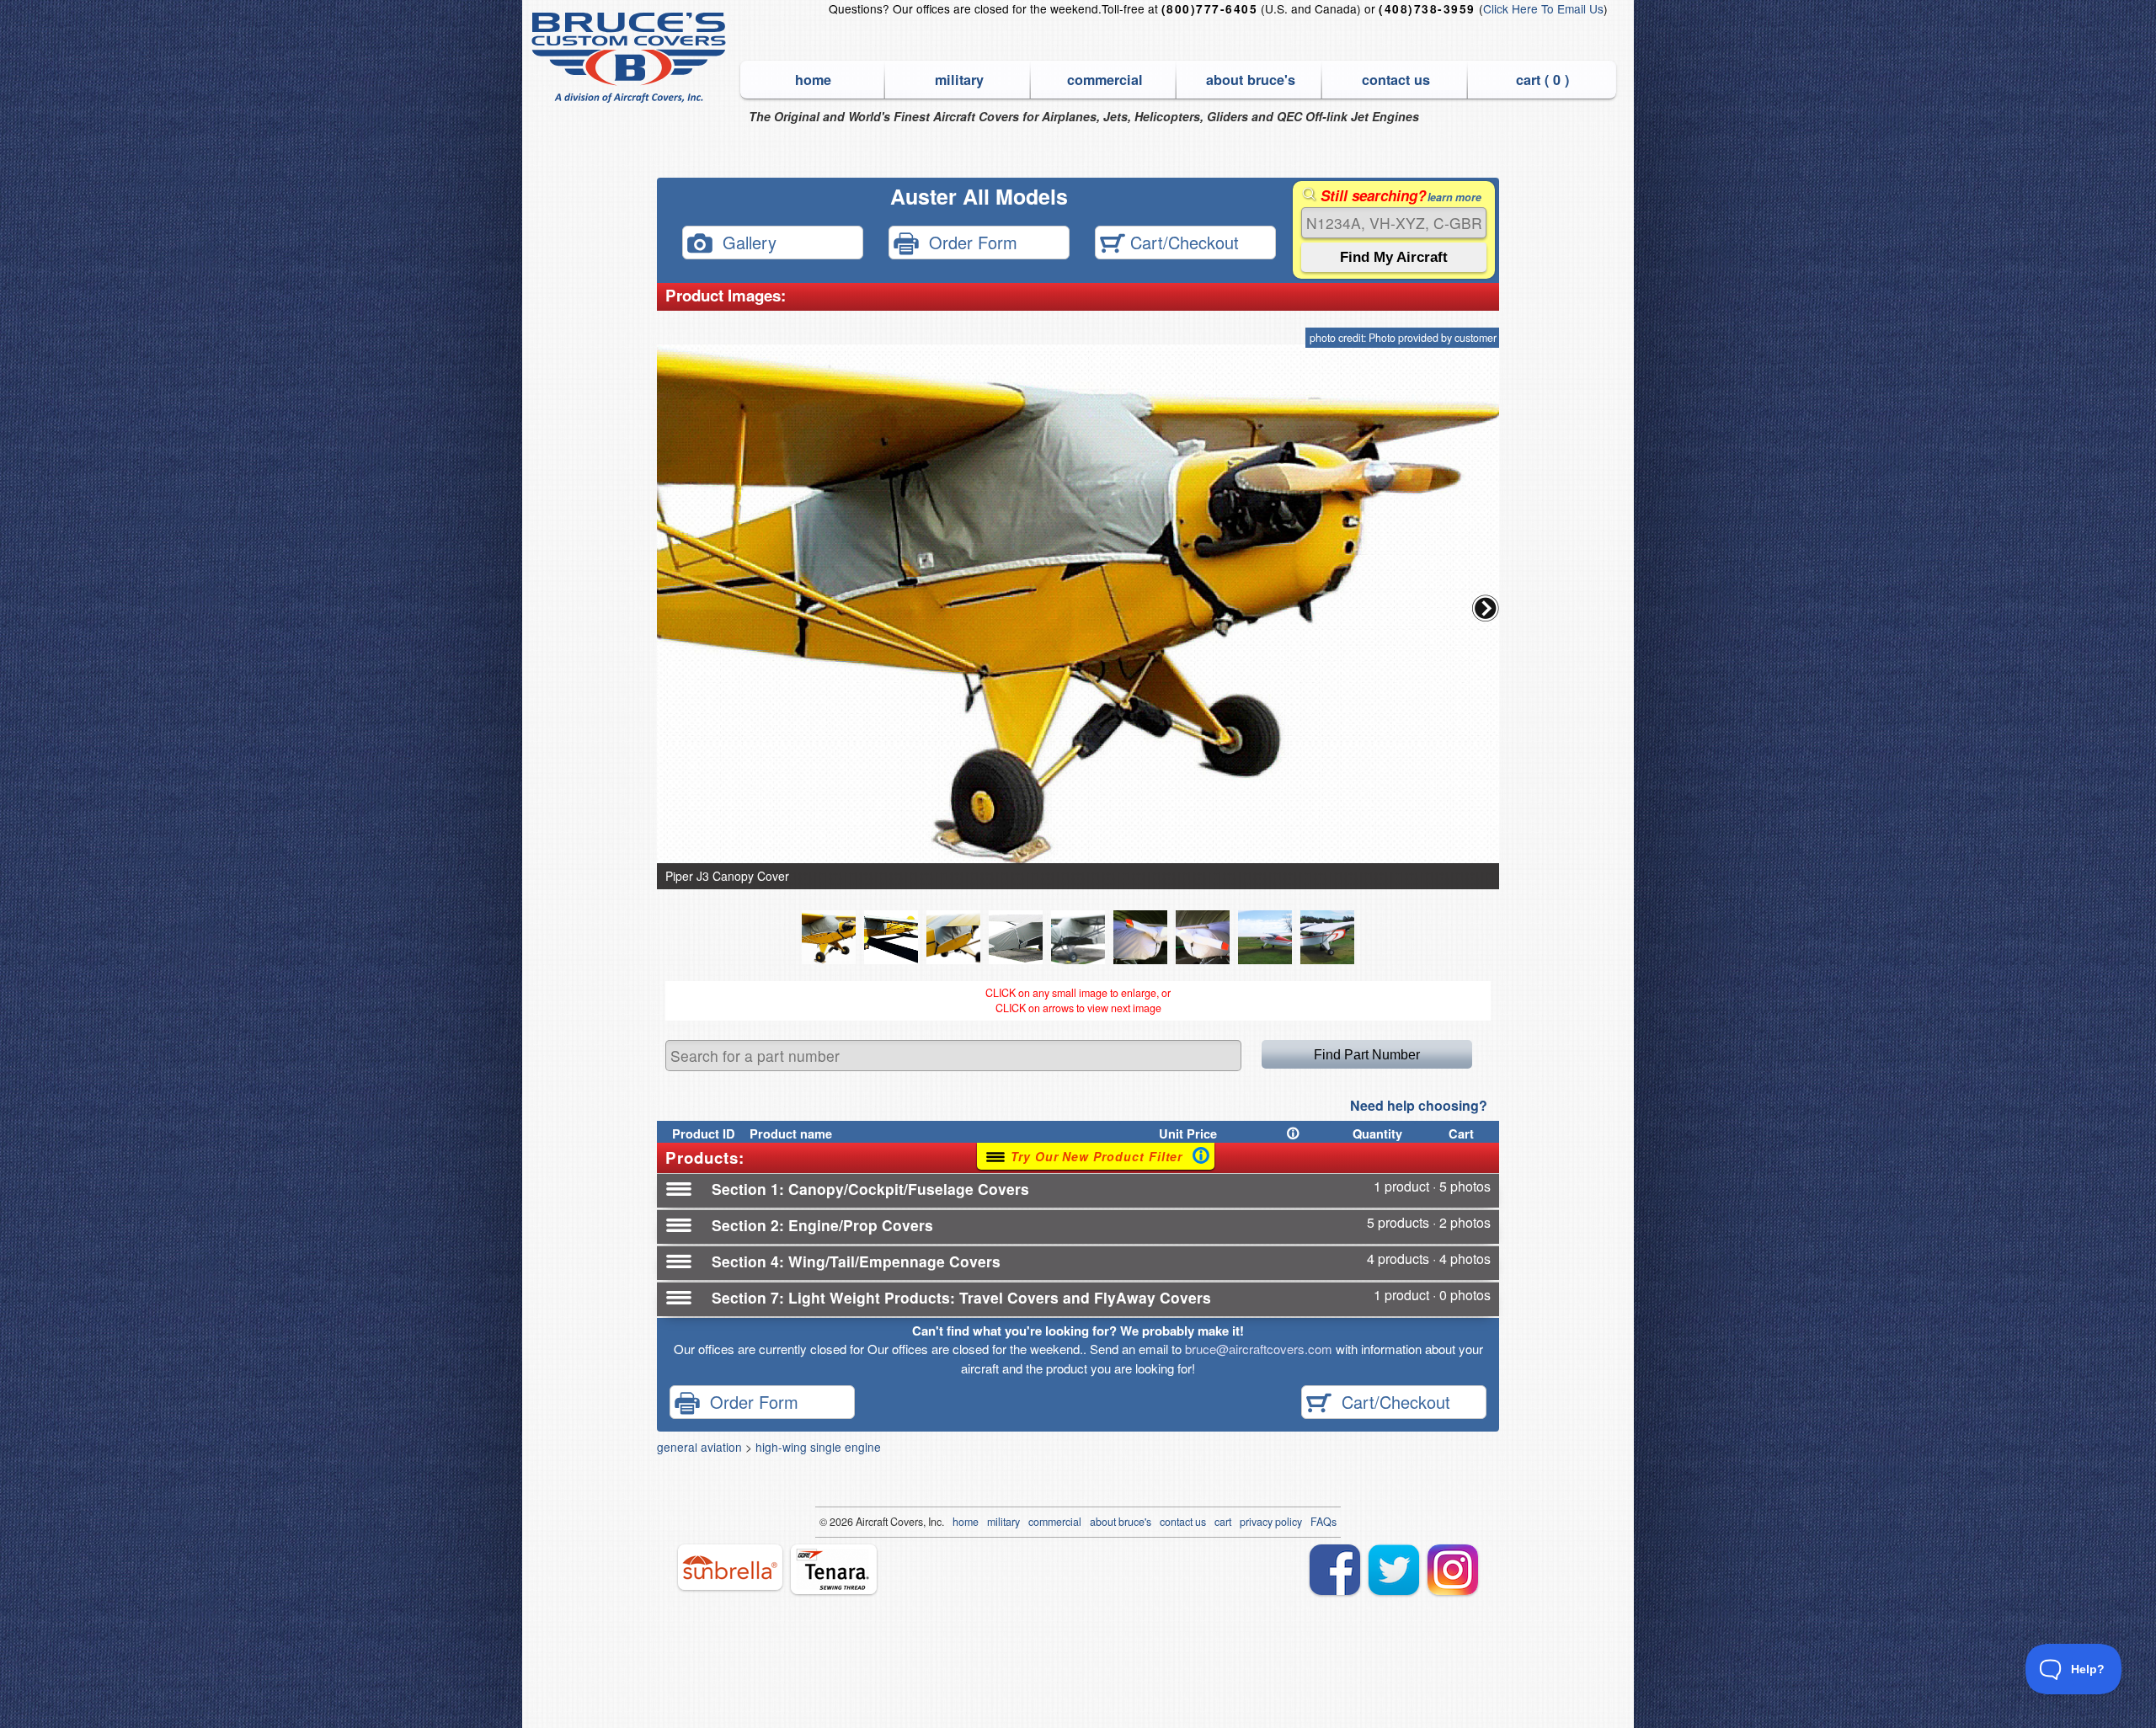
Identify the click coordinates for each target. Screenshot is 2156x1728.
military (959, 80)
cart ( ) (1542, 80)
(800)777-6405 (1209, 9)
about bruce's (1251, 80)
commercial (1105, 80)
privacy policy (1271, 1522)
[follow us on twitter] (1394, 1570)
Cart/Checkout (1182, 241)
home (813, 80)
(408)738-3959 (1427, 9)
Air (862, 1522)
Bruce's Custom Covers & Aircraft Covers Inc (631, 58)
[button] (1486, 608)
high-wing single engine (818, 1447)
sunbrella (730, 1567)
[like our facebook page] (1335, 1570)
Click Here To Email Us (1543, 8)
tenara (834, 1569)
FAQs (1323, 1522)
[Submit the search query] (1394, 257)
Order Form (968, 241)
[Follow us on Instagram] (1453, 1570)
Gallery (744, 241)
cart (1223, 1522)
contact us (1396, 80)
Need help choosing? (1419, 1105)
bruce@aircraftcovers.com (1259, 1349)
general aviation (699, 1447)
